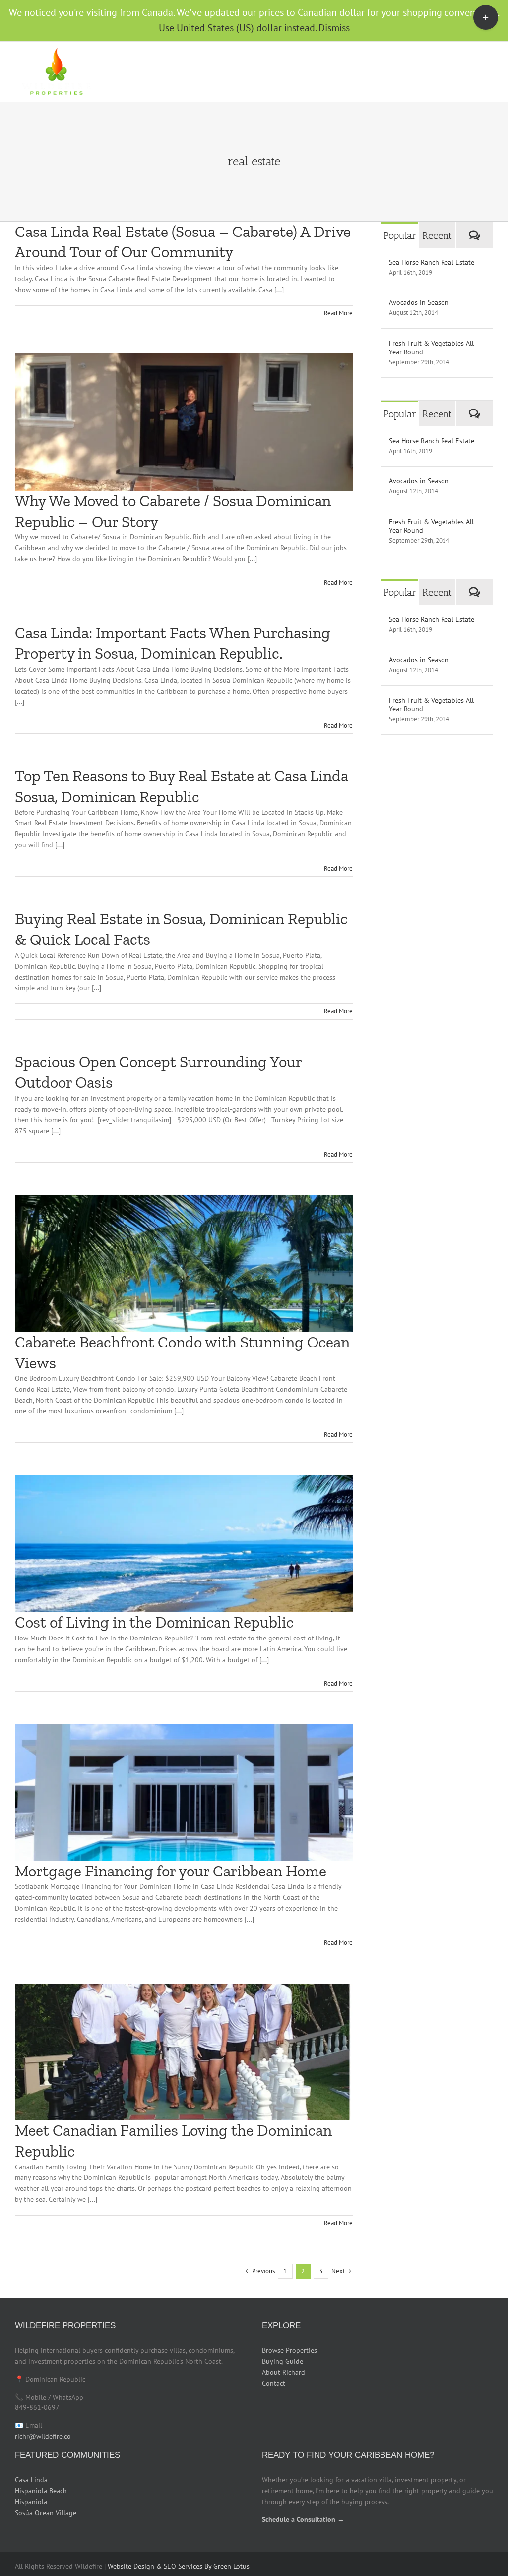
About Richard (284, 2372)
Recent (437, 235)
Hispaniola (31, 2502)
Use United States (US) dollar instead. (237, 28)
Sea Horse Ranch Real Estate (432, 262)
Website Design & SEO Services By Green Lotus (179, 2566)
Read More (338, 313)
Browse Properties (289, 2350)
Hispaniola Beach (41, 2491)
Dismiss (334, 28)
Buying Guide (283, 2361)
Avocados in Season (419, 302)
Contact (274, 2383)
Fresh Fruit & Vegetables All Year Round (431, 348)
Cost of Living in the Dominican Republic (154, 1622)
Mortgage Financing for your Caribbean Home (171, 1871)
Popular (400, 235)
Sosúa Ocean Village (46, 2513)
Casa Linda (31, 2480)
